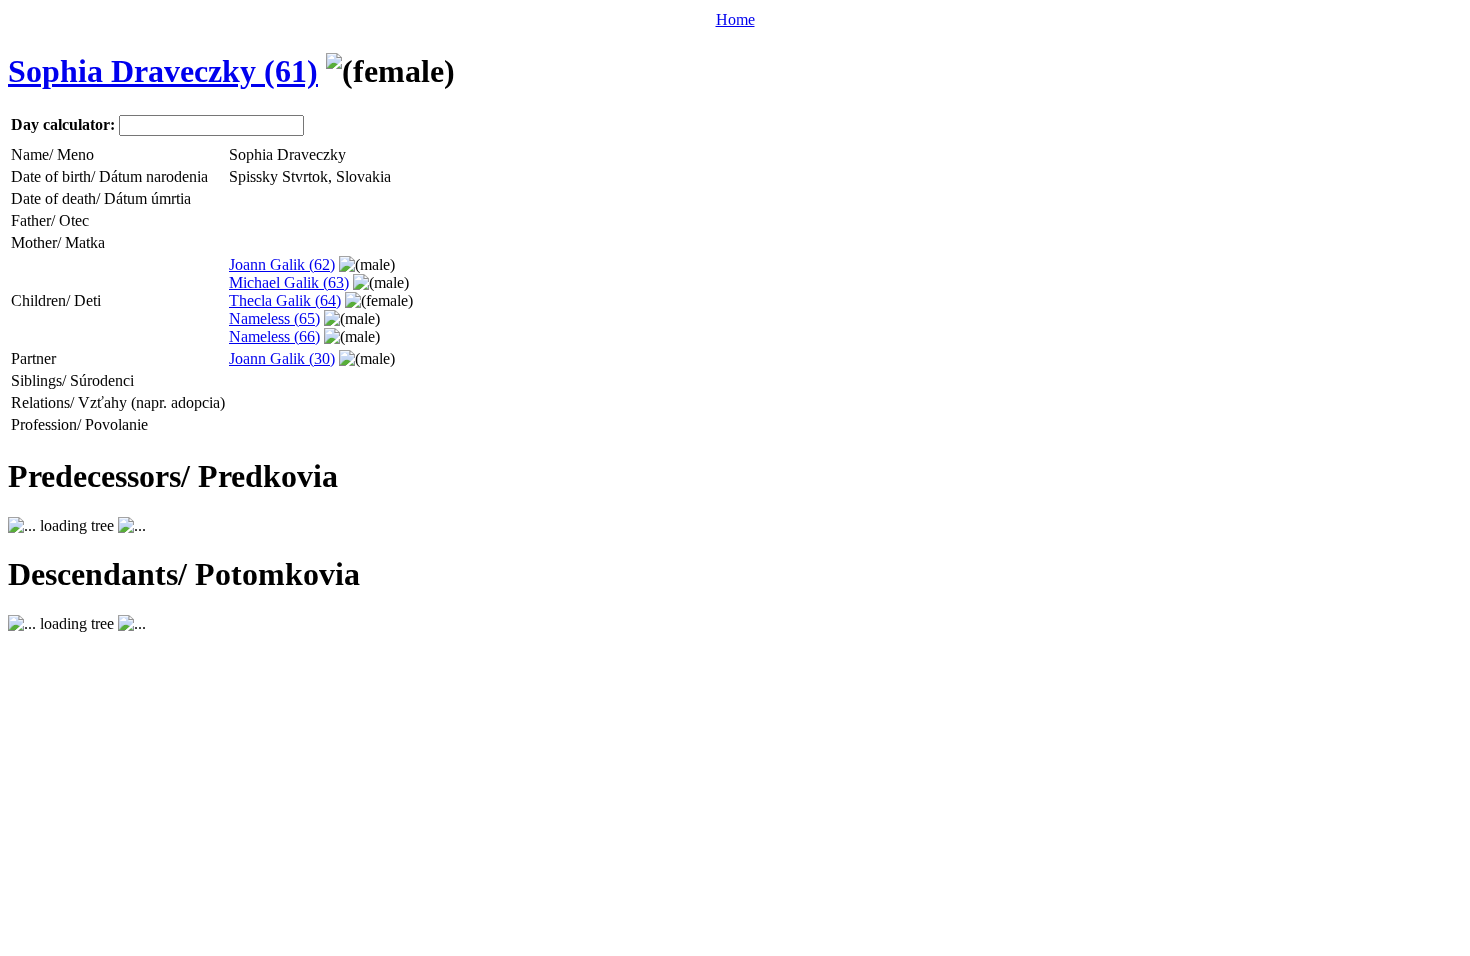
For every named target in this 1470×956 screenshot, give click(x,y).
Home (735, 19)
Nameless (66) (274, 336)
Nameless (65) (274, 318)
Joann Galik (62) (282, 264)
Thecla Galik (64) (285, 300)
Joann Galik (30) (282, 358)
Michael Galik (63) (289, 282)
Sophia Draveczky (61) (163, 71)
